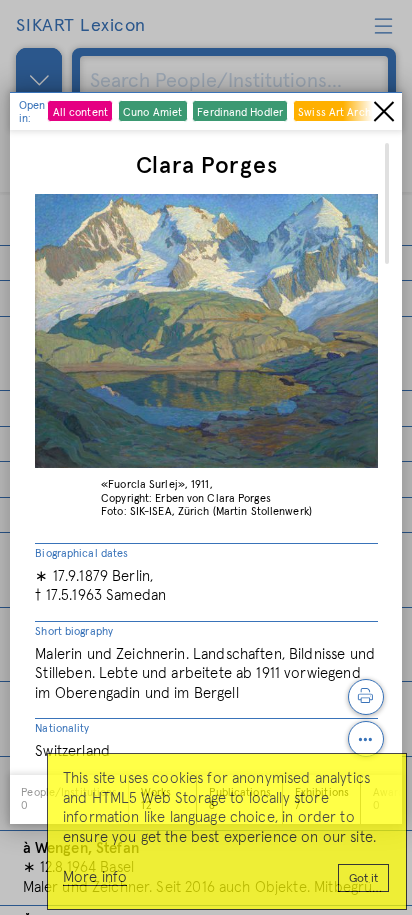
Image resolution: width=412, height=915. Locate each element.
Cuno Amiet (152, 112)
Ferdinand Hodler (240, 112)
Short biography (74, 631)
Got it (363, 879)
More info (95, 877)
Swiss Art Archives (344, 112)
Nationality (62, 728)
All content (80, 112)
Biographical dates (81, 553)
